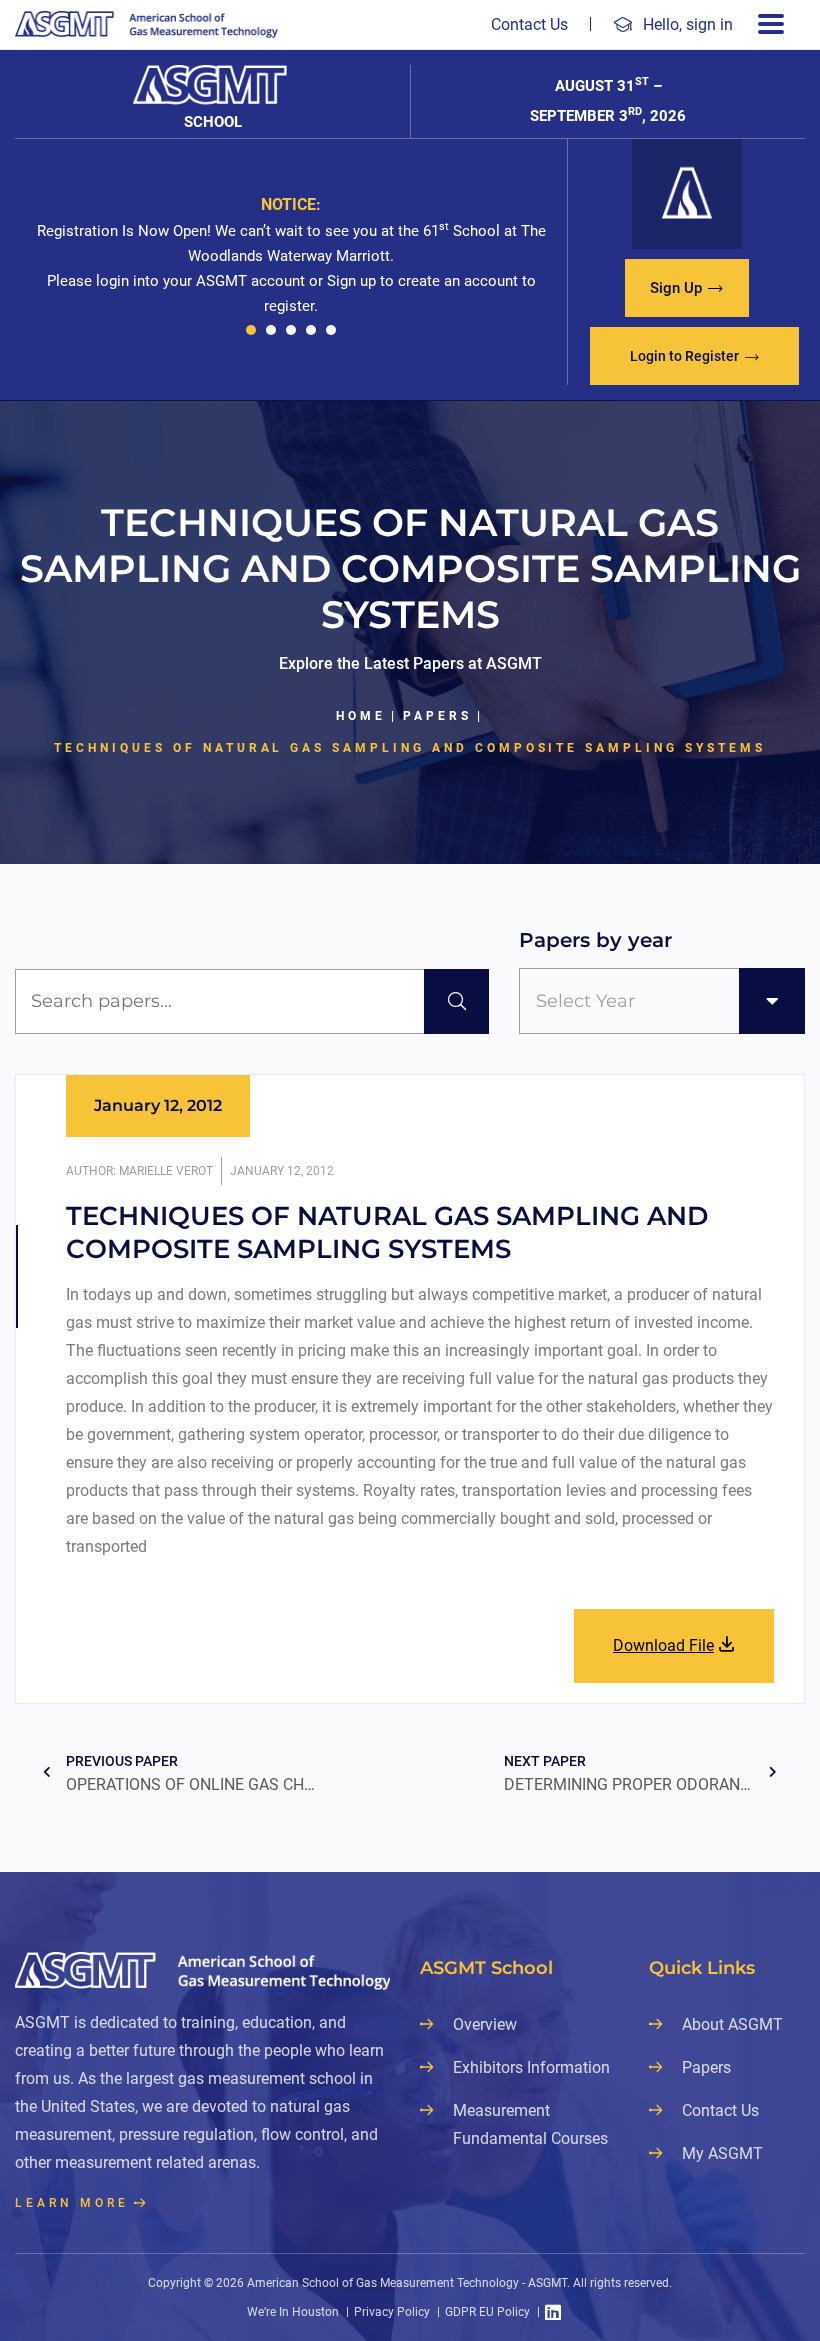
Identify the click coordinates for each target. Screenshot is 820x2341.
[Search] (456, 1001)
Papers (437, 716)
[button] (251, 330)
